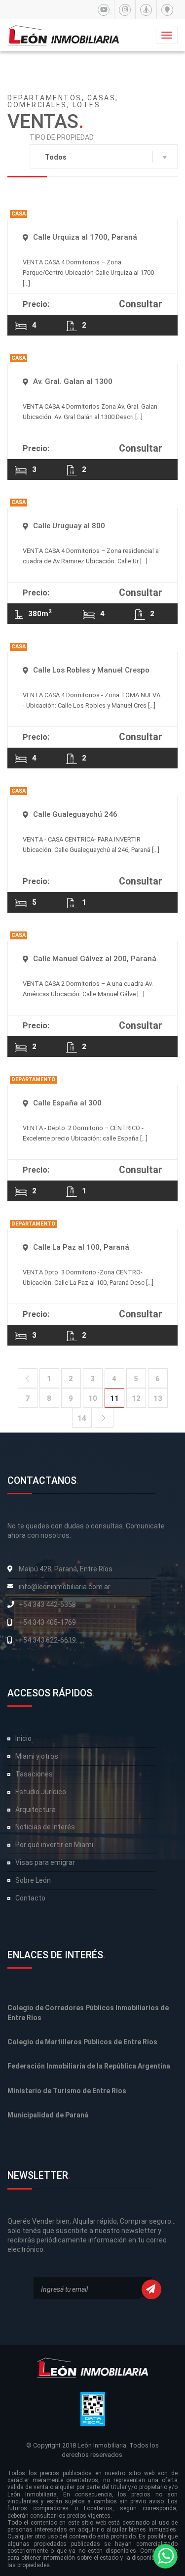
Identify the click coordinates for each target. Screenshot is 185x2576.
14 (82, 1418)
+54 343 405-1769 (47, 1622)
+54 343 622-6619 (47, 1640)
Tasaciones (34, 1774)
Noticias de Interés (45, 1827)
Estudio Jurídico (41, 1792)
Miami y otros (37, 1756)
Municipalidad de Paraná (48, 2115)
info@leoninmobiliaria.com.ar (65, 1587)
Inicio (23, 1738)
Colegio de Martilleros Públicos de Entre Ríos (82, 2042)
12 (136, 1398)
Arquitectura (36, 1810)
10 (93, 1398)
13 (158, 1398)
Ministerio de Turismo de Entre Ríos (67, 2091)
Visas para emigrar (45, 1862)
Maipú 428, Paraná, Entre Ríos (66, 1569)
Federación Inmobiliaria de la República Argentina (89, 2066)
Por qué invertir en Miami (54, 1845)
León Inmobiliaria (102, 2445)
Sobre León (33, 1880)
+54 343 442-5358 (47, 1605)
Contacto (30, 1898)
